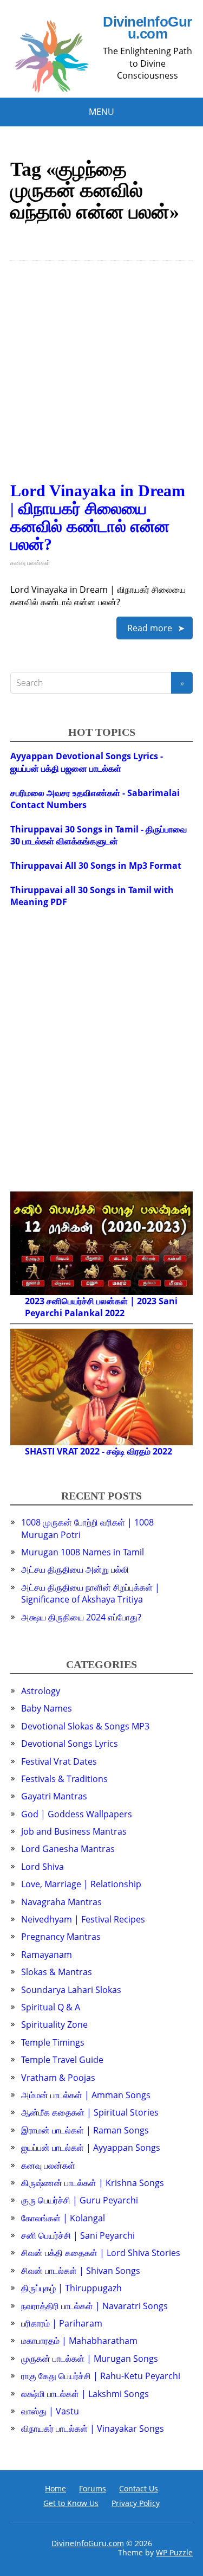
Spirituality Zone (54, 2024)
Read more (150, 628)
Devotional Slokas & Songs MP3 (85, 1726)
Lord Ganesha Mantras (68, 1849)
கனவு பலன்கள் (30, 563)
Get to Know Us (71, 2503)
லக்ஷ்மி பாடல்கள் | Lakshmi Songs (85, 2394)
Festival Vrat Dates (59, 1761)
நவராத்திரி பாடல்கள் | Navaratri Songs (94, 2306)
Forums (93, 2488)
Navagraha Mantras (61, 1902)
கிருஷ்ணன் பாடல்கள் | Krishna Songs (93, 2183)
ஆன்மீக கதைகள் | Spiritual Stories (90, 2112)
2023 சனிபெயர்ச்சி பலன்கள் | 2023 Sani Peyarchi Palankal (101, 1307)
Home (55, 2488)
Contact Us (139, 2488)
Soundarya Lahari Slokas (71, 1990)
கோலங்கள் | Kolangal (63, 2218)
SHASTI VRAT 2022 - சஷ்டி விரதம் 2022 (99, 1451)
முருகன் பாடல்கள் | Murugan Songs (90, 2359)
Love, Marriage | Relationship (81, 1884)
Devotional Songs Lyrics (70, 1744)
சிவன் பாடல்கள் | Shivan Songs (81, 2271)
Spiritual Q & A (51, 2007)
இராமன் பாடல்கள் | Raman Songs (85, 2130)
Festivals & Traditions (64, 1779)
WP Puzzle (174, 2552)
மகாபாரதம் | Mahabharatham (79, 2341)
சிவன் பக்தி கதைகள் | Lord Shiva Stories (101, 2253)
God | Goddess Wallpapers (77, 1814)
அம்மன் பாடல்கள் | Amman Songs (86, 2095)
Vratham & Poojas (58, 2078)
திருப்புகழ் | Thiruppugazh (71, 2288)
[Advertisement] (101, 380)
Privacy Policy (136, 2503)
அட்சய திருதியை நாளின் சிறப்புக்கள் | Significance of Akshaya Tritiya (90, 1593)
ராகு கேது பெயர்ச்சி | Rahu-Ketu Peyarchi (101, 2376)
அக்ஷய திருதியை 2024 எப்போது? (81, 1617)
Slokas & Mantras (57, 1972)
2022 (115, 1313)
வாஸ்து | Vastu (50, 2411)
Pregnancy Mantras (61, 1937)
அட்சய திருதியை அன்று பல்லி (75, 1569)
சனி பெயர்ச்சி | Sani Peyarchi (78, 2235)
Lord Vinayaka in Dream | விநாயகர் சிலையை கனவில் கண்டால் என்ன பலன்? (98, 517)
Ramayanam (47, 1955)
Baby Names (47, 1708)
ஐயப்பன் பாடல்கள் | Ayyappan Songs (91, 2148)
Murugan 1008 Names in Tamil (83, 1552)
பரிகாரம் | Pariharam (62, 2323)
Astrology (41, 1691)
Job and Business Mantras (74, 1831)
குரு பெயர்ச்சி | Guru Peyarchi (80, 2200)
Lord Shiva (42, 1867)
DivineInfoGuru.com (147, 28)
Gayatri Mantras (54, 1796)
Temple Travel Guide (62, 2060)
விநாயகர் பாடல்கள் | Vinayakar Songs (93, 2428)
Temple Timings (53, 2042)
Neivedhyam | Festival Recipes (83, 1919)
